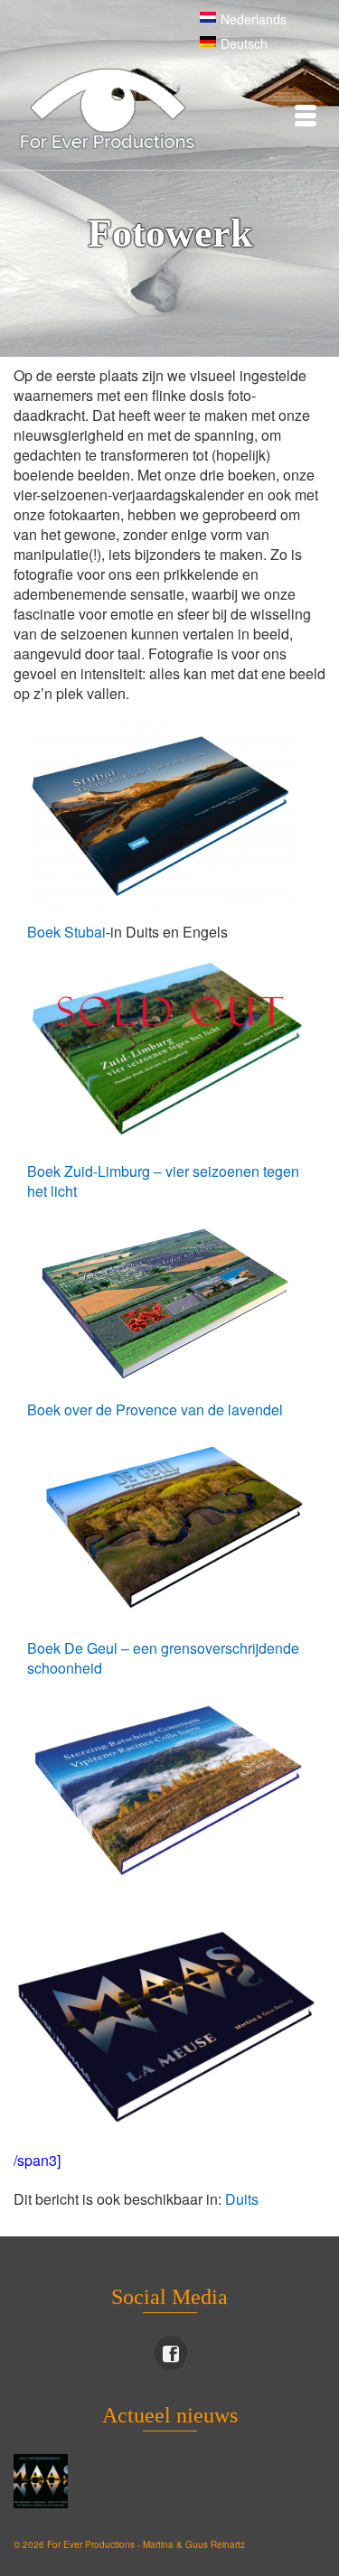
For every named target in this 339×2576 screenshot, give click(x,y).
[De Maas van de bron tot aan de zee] (43, 2481)
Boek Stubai (66, 932)
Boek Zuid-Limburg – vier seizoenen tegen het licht (163, 1181)
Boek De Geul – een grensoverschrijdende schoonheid (163, 1658)
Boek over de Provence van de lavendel (155, 1409)
